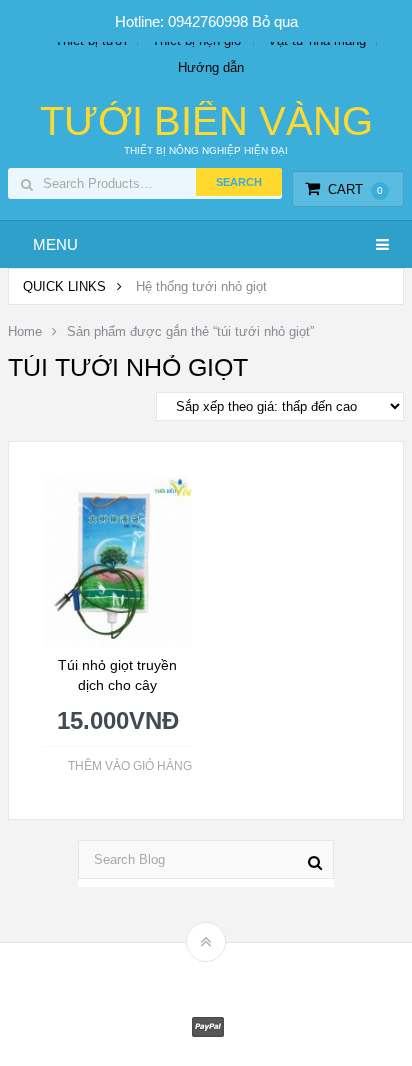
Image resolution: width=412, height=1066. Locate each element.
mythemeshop (237, 976)
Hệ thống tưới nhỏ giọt (201, 286)
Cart (355, 189)
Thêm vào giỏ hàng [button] (130, 766)
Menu (55, 244)
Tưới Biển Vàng (206, 121)
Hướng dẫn (211, 67)
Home (25, 331)
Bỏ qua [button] (275, 21)
